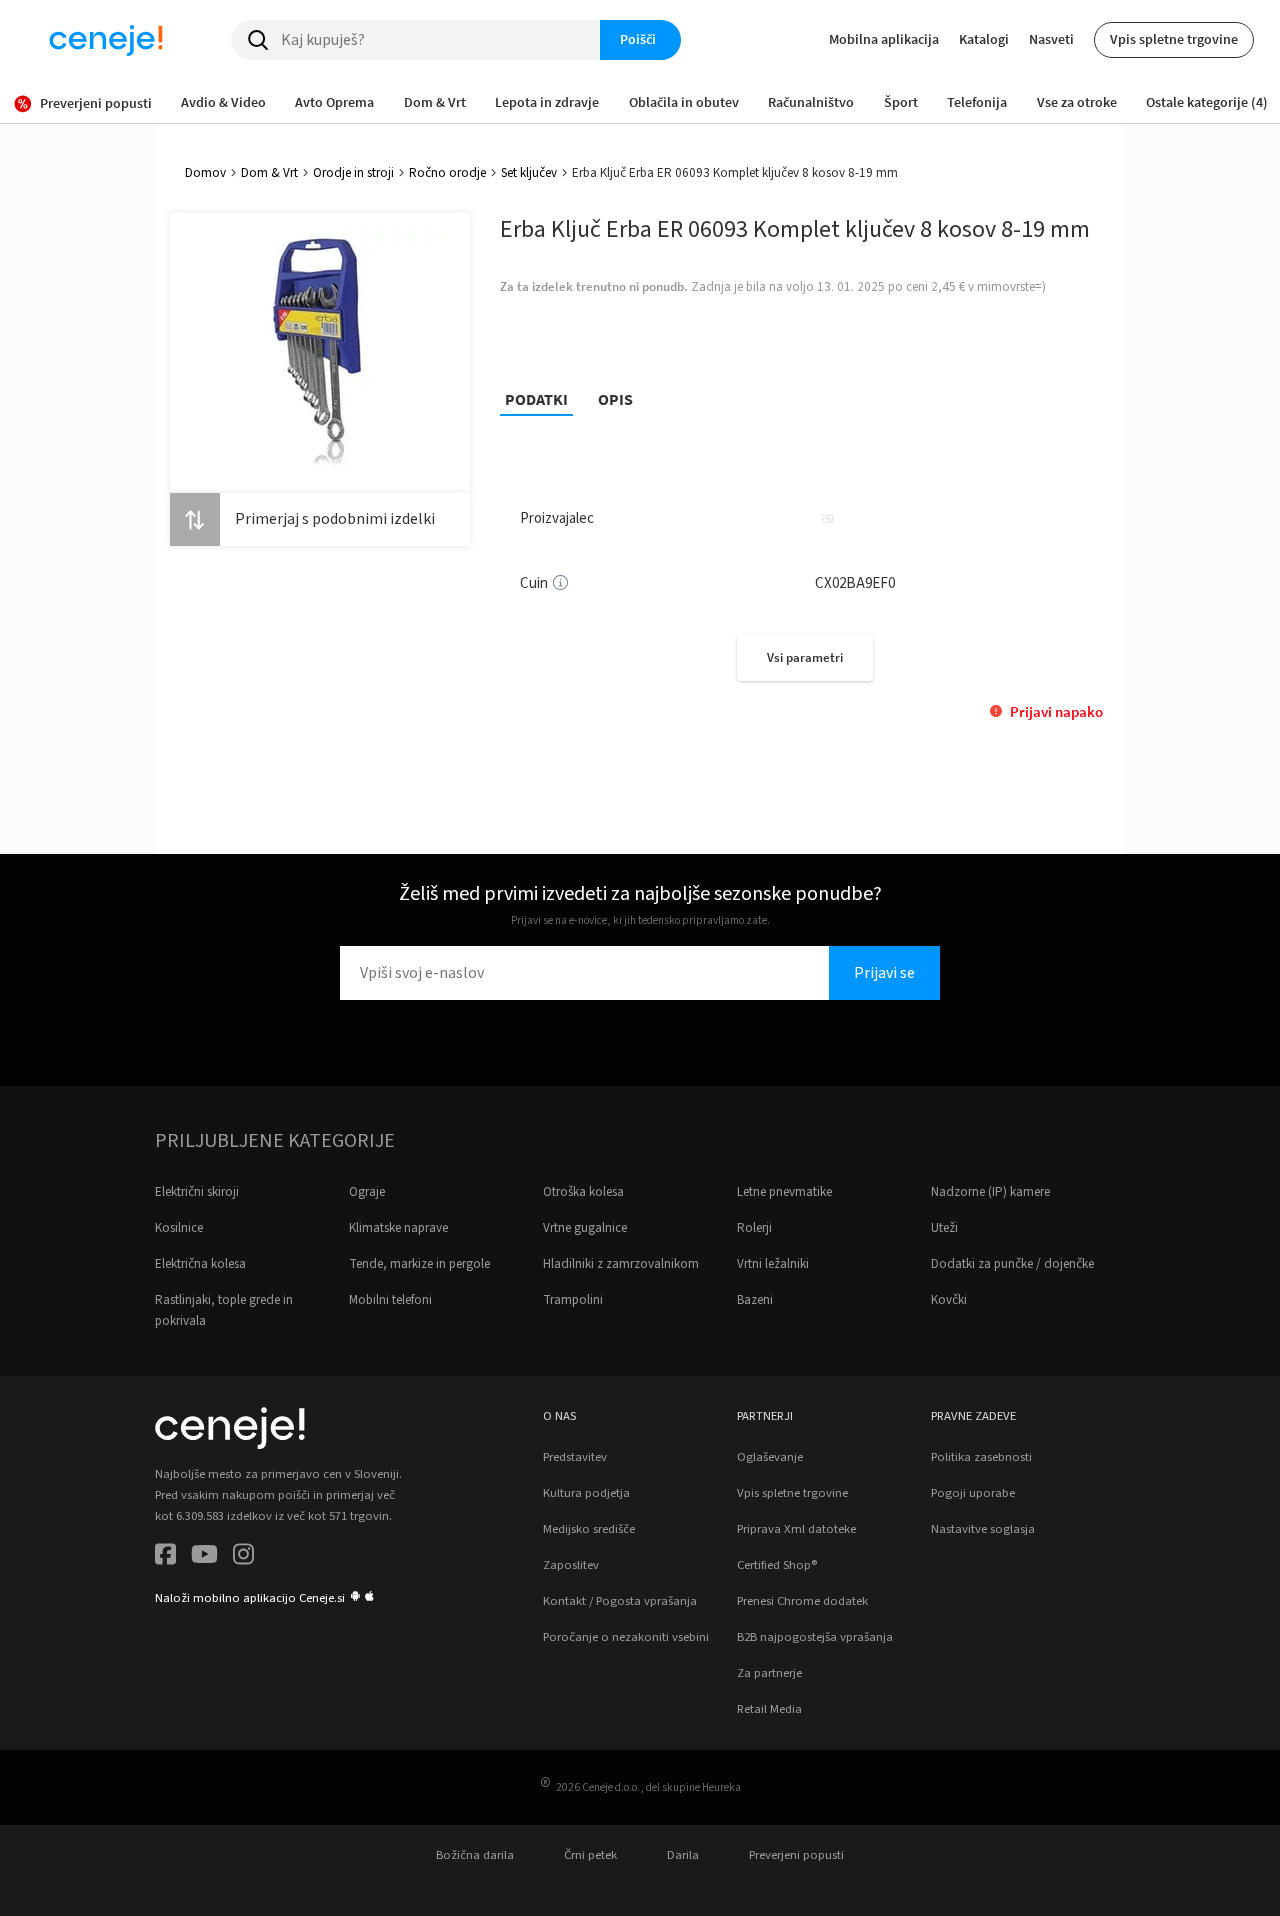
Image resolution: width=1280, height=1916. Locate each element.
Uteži (944, 1228)
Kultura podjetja (586, 1493)
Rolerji (754, 1228)
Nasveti (1051, 39)
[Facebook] (165, 1557)
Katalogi (984, 39)
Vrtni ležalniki (773, 1264)
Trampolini (573, 1300)
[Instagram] (243, 1557)
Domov (205, 173)
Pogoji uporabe (973, 1493)
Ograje (367, 1192)
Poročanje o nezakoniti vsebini (626, 1637)
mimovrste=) (1011, 287)
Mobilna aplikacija (884, 39)
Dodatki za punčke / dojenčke (1012, 1264)
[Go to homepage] (106, 40)
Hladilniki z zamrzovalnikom (621, 1264)
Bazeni (755, 1300)
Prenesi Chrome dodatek (802, 1601)
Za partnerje (769, 1673)
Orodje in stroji (353, 173)
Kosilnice (179, 1228)
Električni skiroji (197, 1192)
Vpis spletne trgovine (1174, 39)
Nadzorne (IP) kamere (990, 1192)
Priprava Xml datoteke (796, 1529)
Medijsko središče (589, 1529)
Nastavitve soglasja (983, 1529)
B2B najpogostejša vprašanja (815, 1637)
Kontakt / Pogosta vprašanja (620, 1601)
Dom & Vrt (269, 173)
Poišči (638, 39)
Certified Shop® (777, 1565)
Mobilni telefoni (390, 1300)
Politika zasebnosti (981, 1457)
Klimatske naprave (398, 1228)
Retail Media (769, 1709)
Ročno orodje (447, 173)
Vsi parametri (805, 657)
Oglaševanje (770, 1457)
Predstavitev (575, 1457)
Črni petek (590, 1855)
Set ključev (529, 173)
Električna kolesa (200, 1264)
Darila (683, 1855)
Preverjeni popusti (796, 1855)
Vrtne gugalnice (585, 1228)
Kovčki (949, 1300)
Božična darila (475, 1855)
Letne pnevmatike (784, 1192)
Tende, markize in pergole (419, 1264)
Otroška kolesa (583, 1192)
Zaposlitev (571, 1565)
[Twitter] (204, 1557)
